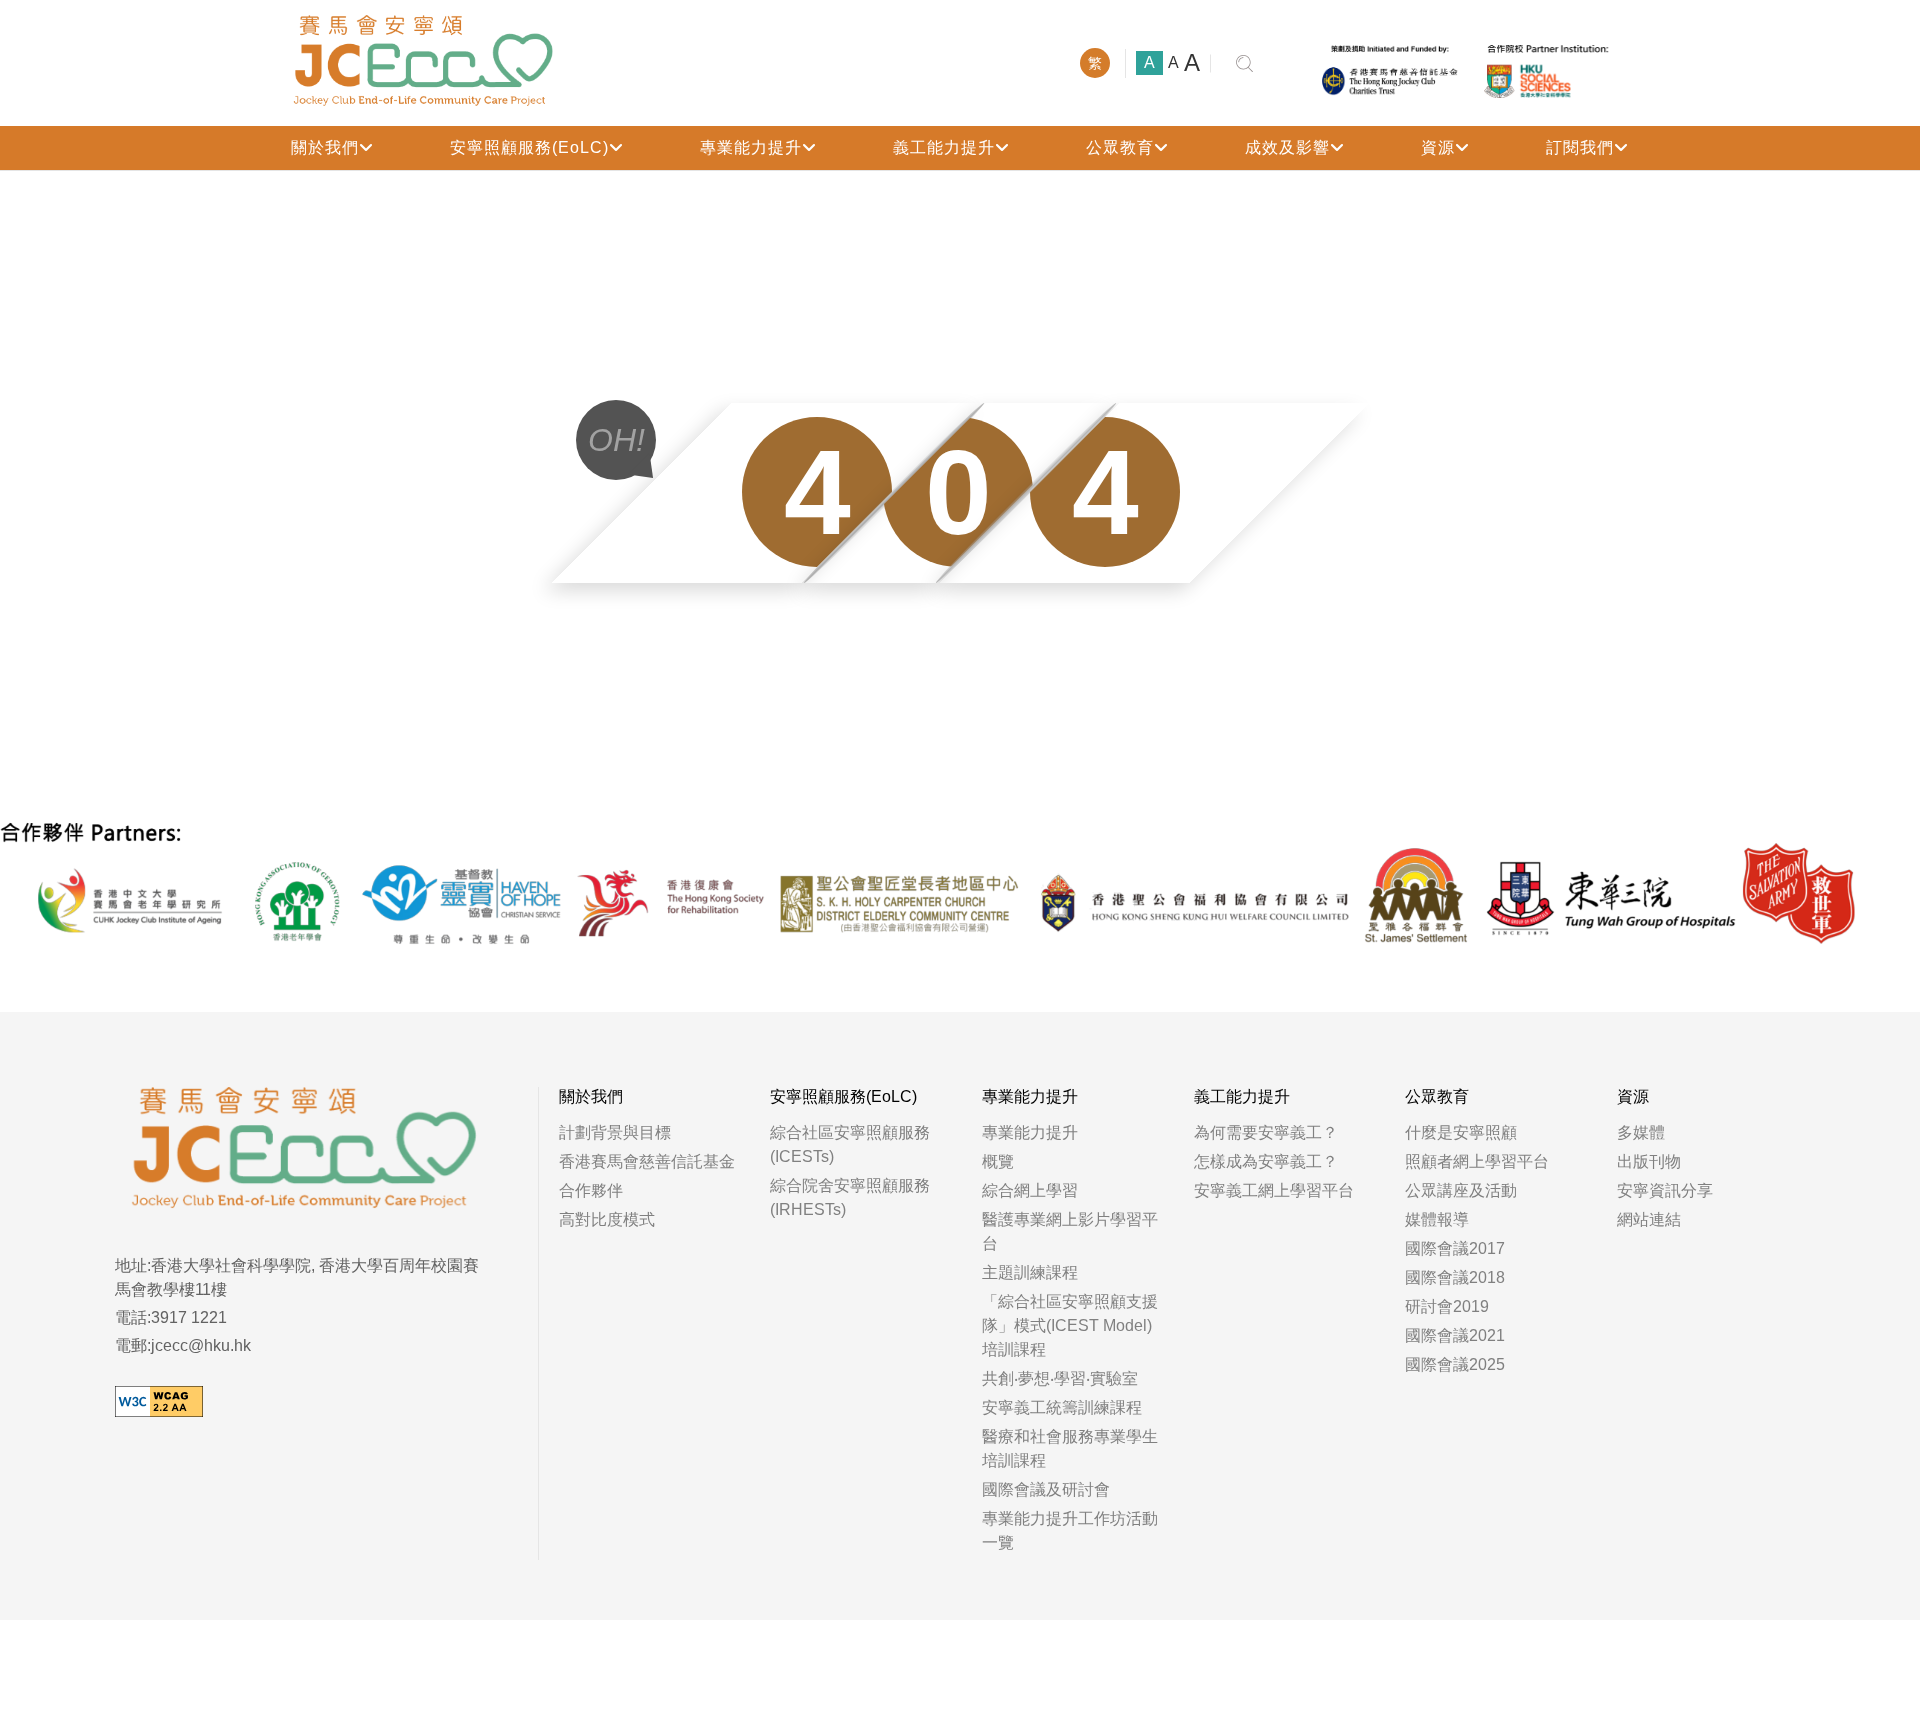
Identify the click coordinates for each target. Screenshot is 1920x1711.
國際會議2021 (1455, 1335)
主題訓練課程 (1030, 1272)
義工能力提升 (944, 147)
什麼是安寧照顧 (1461, 1132)
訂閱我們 (1580, 147)
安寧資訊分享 (1665, 1190)
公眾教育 (1120, 147)
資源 (1438, 147)
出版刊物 (1649, 1161)
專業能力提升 (751, 147)
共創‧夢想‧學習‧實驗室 (1060, 1378)
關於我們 (325, 147)
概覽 (998, 1161)
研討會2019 (1447, 1306)
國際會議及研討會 (1046, 1489)
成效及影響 (1287, 147)
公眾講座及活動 (1461, 1190)
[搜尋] (1245, 63)
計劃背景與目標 (615, 1132)
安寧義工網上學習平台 (1274, 1190)
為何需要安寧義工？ (1266, 1132)
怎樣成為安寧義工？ (1266, 1161)
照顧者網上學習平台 (1477, 1161)
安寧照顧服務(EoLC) (529, 147)
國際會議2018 (1455, 1277)
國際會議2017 (1455, 1248)
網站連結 (1649, 1219)
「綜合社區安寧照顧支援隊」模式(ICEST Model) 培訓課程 (1070, 1325)
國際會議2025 (1455, 1364)
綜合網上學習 (1030, 1190)
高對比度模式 (607, 1219)
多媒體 (1641, 1132)
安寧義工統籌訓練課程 (1062, 1407)
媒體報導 (1437, 1219)
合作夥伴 (591, 1190)
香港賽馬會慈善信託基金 (647, 1161)
